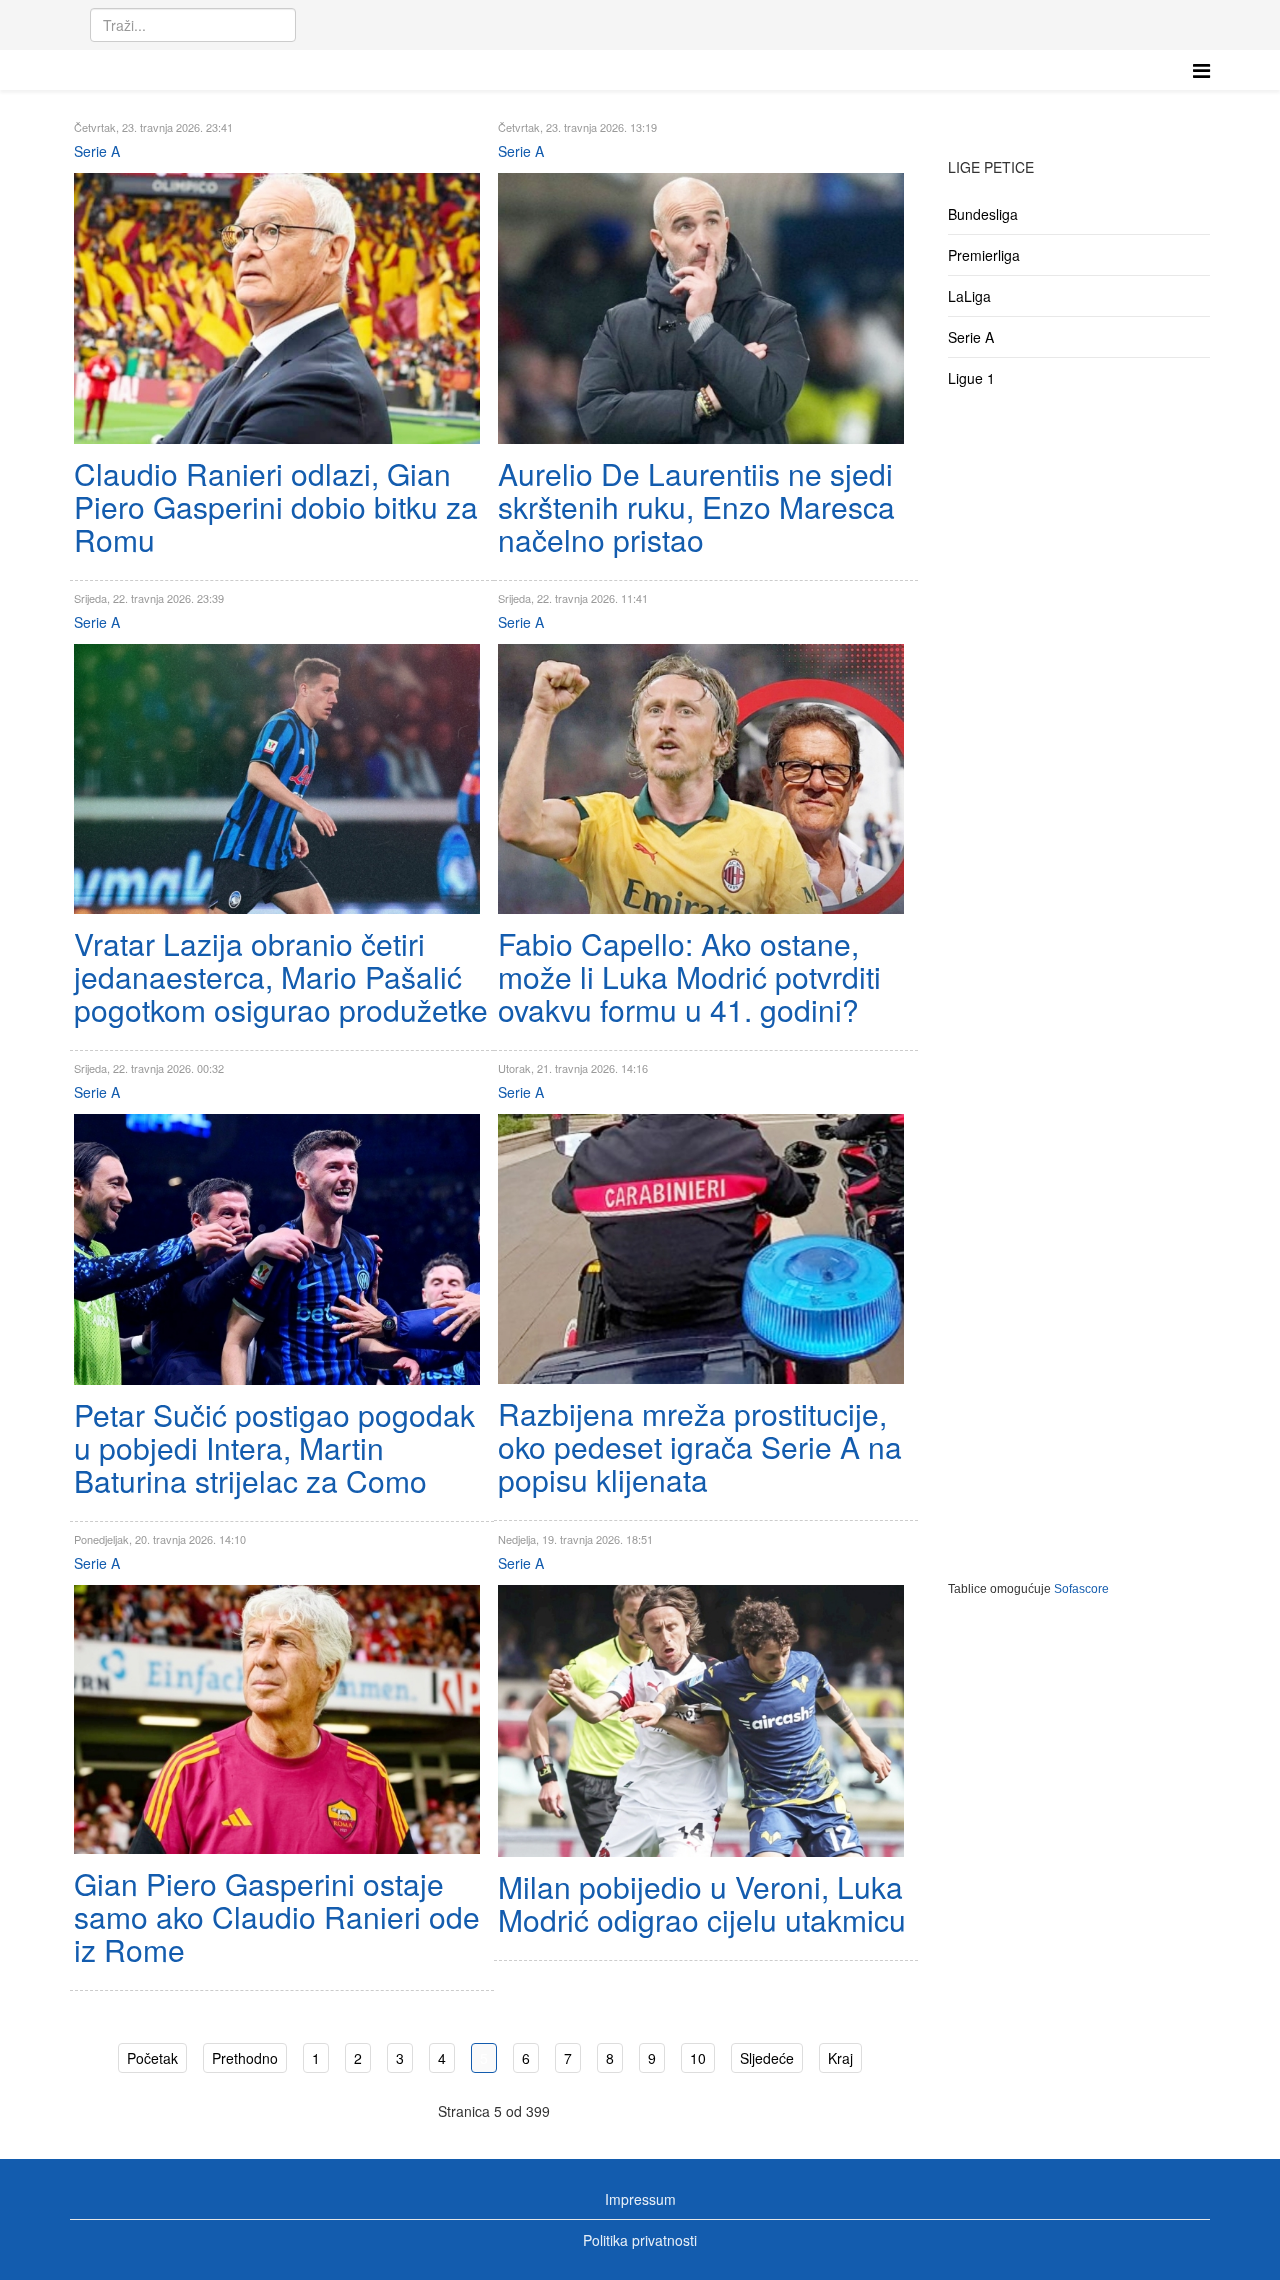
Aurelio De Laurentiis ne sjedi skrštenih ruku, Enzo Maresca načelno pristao (696, 506)
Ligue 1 (971, 378)
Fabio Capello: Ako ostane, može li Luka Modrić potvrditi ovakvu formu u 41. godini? (689, 976)
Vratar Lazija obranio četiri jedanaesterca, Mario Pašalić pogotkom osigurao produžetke (281, 976)
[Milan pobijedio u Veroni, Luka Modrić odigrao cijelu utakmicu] (701, 1721)
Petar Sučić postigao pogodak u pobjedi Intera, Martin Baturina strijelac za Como (274, 1447)
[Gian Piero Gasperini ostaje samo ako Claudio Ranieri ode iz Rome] (277, 1719)
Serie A (97, 151)
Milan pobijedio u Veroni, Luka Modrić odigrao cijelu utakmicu (702, 1903)
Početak (152, 2058)
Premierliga (984, 255)
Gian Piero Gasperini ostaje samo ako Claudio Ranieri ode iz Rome (277, 1916)
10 (698, 2058)
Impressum (640, 2199)
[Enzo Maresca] (701, 308)
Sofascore (1081, 1589)
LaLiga (969, 296)
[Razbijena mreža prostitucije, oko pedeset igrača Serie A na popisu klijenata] (701, 1249)
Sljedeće (767, 2058)
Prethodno (245, 2058)
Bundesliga (983, 214)
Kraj (840, 2058)
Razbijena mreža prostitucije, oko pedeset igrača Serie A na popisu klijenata (700, 1446)
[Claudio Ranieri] (277, 308)
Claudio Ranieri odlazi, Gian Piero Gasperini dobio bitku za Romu (276, 506)
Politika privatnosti (640, 2240)
